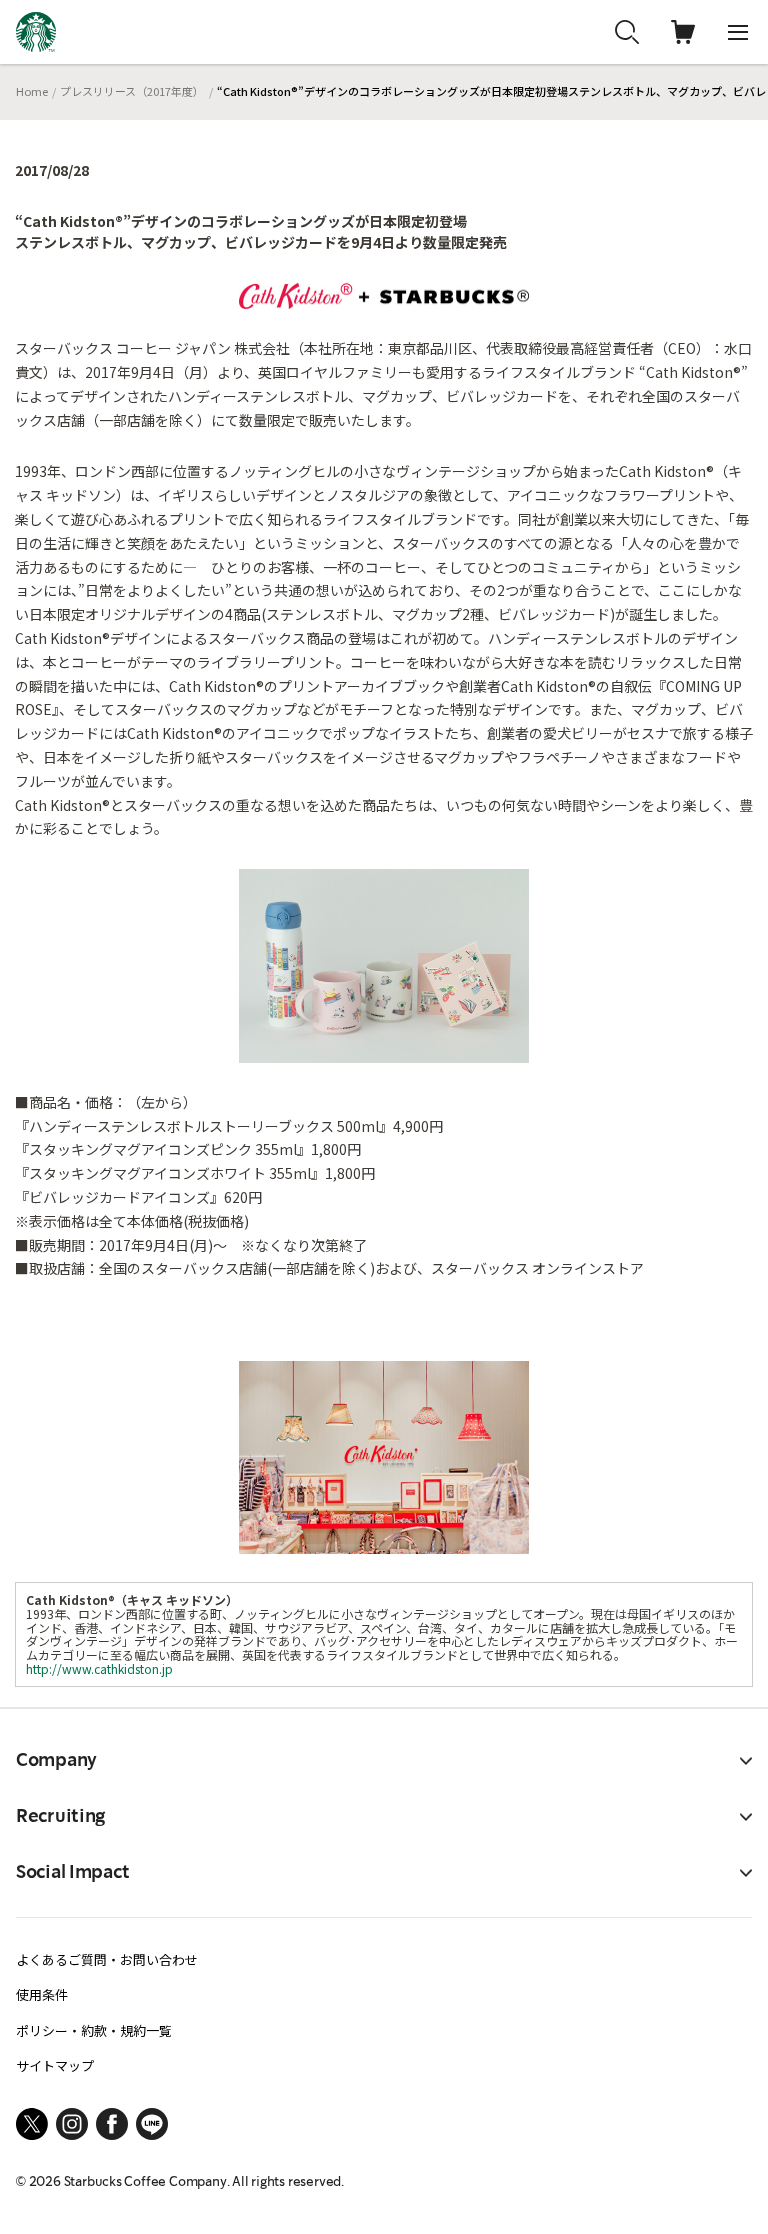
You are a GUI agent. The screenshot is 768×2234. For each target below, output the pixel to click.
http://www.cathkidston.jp (99, 1668)
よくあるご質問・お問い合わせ (107, 1959)
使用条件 (42, 1994)
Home (32, 91)
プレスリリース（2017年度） (132, 91)
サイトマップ (55, 2065)
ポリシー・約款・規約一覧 (94, 2030)
